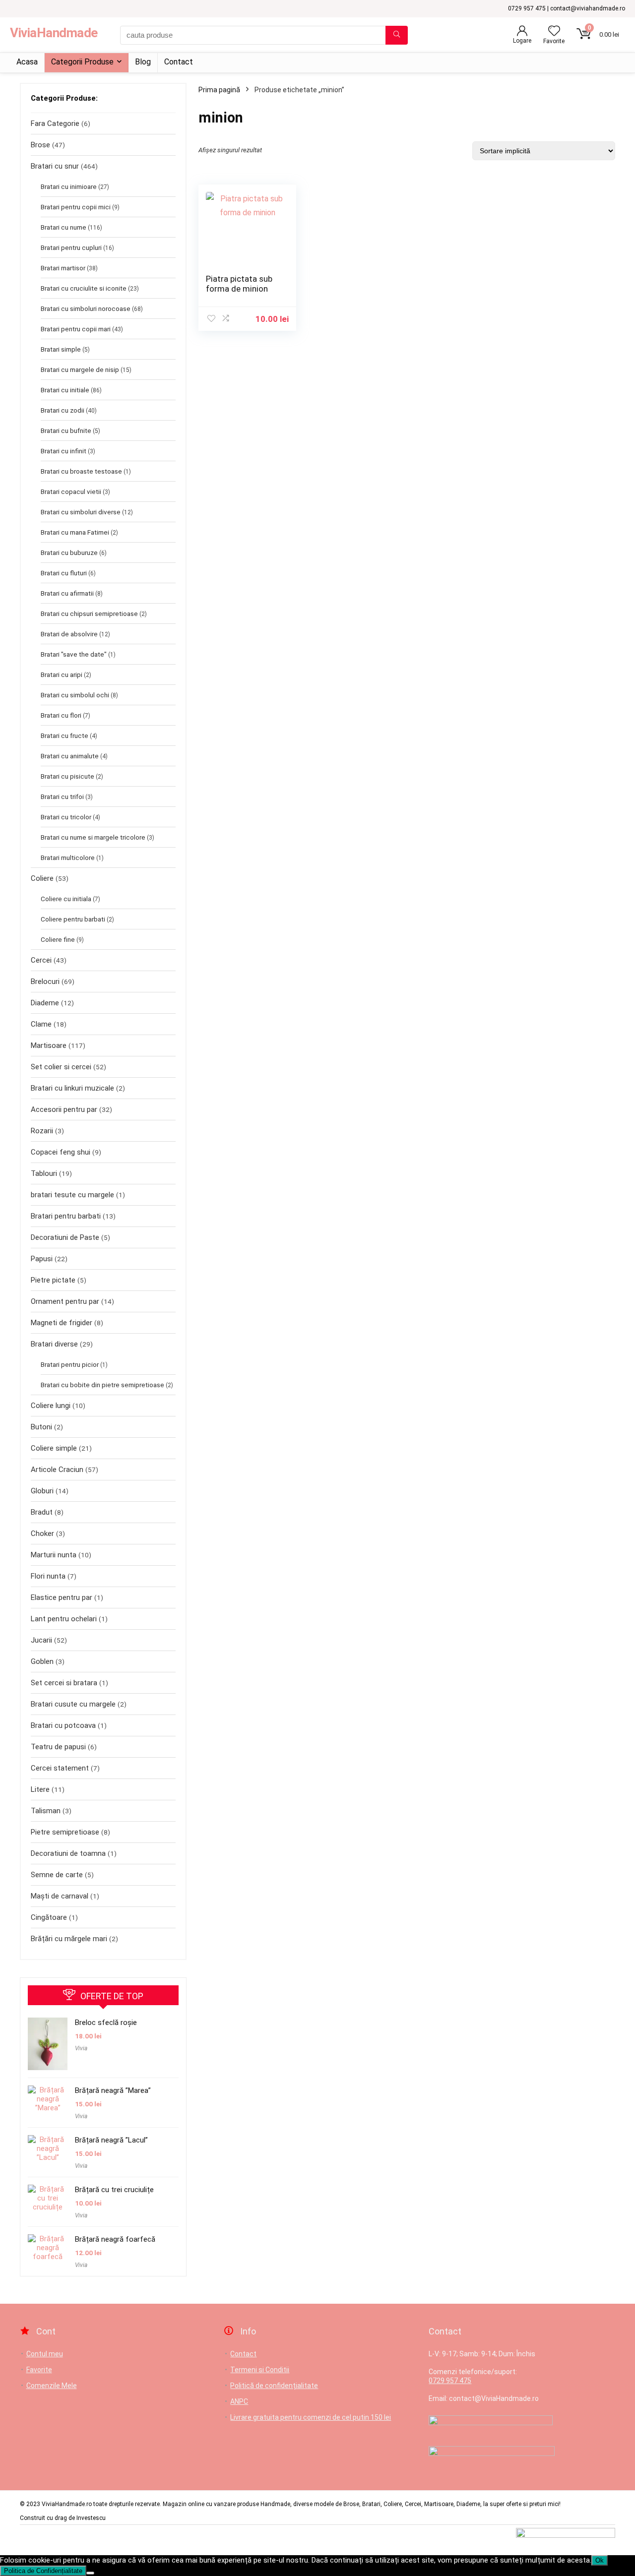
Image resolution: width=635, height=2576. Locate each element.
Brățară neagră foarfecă (115, 2239)
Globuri (42, 1491)
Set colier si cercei (61, 1067)
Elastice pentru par (62, 1597)
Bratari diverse (54, 1344)
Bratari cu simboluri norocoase (86, 308)
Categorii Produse (82, 62)
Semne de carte (57, 1875)
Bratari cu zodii (63, 410)
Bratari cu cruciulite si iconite (84, 288)
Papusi (42, 1259)
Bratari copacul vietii (71, 491)
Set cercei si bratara (64, 1683)
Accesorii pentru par (64, 1109)
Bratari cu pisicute (67, 776)
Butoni (41, 1427)
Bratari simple (61, 349)
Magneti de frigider (62, 1323)
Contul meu (45, 2354)
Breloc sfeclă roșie (106, 2023)
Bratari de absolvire (69, 634)
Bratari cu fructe (64, 736)
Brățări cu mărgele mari (69, 1939)
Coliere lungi (51, 1406)
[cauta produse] (397, 35)
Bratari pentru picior (70, 1364)
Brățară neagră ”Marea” (113, 2090)
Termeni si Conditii (260, 2370)
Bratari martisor (63, 268)
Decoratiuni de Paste (65, 1237)
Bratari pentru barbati (66, 1216)
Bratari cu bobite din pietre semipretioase (102, 1385)
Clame (41, 1024)
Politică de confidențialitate (274, 2386)
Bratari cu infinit (63, 451)
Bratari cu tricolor (66, 817)
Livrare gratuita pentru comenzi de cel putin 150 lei (311, 2417)
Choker (42, 1533)
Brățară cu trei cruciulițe (114, 2190)
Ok (600, 2560)
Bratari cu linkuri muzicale (72, 1088)
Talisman (46, 1811)
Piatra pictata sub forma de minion (239, 284)
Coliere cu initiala (66, 899)
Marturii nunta (54, 1555)
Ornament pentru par (65, 1301)
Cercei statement (60, 1768)
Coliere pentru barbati (73, 919)
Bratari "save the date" (74, 654)
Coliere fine (58, 939)
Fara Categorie (55, 123)
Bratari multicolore (68, 858)
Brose (40, 145)
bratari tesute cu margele (72, 1195)
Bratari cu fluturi (64, 573)
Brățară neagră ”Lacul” (111, 2140)
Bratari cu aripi (62, 675)
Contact (179, 62)
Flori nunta (48, 1576)
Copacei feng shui (61, 1152)
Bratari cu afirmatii (67, 593)
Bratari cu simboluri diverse (81, 512)
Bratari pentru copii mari (76, 329)
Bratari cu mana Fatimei (75, 532)
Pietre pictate (53, 1280)
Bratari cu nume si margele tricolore (93, 837)
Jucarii (41, 1640)
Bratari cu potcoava (63, 1725)
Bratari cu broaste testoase (81, 471)
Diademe (45, 1003)
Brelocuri (45, 981)
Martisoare (49, 1045)
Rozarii (42, 1131)
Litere (40, 1789)
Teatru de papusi (58, 1747)
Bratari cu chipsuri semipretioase (89, 613)
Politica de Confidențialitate (43, 2571)
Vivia (81, 2048)
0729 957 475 (450, 2381)
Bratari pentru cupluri (71, 247)
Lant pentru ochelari (64, 1619)
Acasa (27, 62)
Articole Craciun (57, 1470)
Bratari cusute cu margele (73, 1704)
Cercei (41, 960)
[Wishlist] (554, 32)
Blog (143, 62)
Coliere (42, 878)
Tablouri (44, 1173)
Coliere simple (54, 1448)
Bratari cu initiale (65, 390)
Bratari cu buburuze (69, 552)
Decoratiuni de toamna (68, 1853)
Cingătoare (49, 1917)
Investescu (91, 2518)
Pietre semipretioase (65, 1832)
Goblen (42, 1661)
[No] (90, 2573)
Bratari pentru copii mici (76, 207)
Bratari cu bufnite (66, 430)
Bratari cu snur (55, 166)
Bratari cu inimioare (69, 186)
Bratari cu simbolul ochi (75, 695)
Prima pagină (219, 90)
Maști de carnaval (60, 1896)
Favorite (39, 2370)
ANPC (239, 2401)
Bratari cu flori (61, 715)
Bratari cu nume (63, 227)
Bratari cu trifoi (62, 797)
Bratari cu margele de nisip (80, 369)
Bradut (42, 1512)
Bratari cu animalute (70, 756)
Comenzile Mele (52, 2386)
